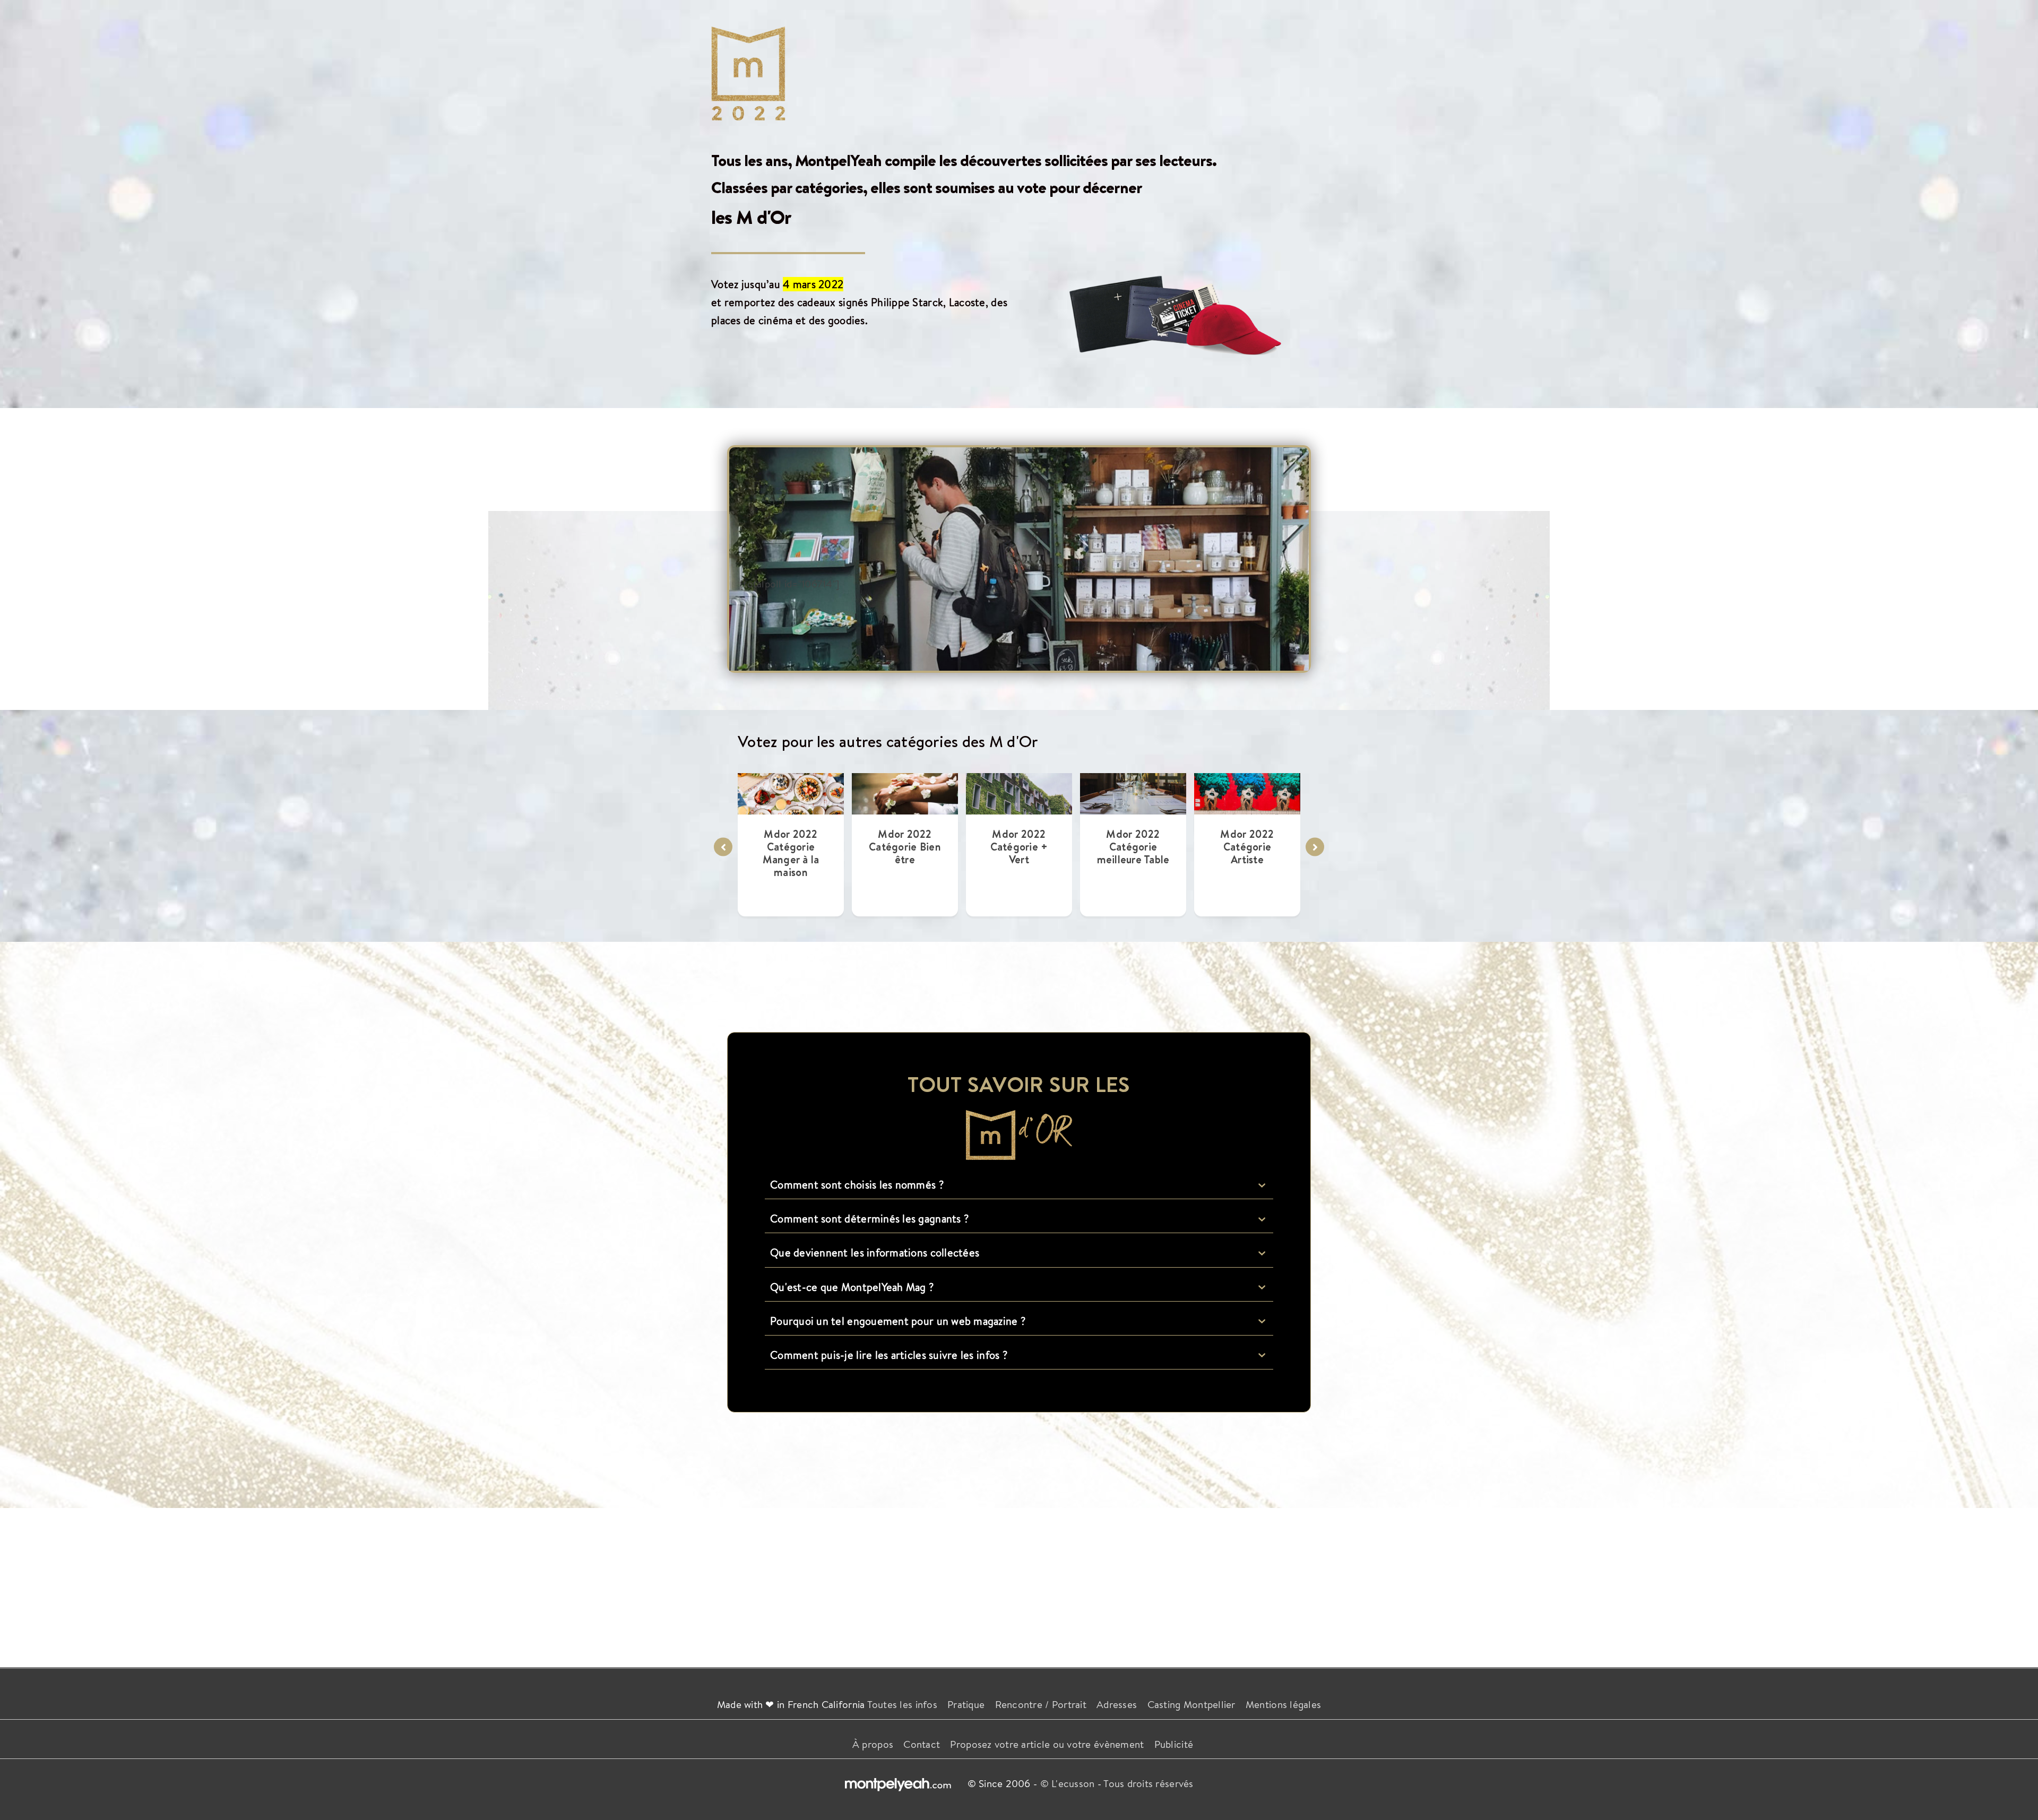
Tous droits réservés (1148, 1783)
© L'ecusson (1068, 1783)
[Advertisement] (1019, 1582)
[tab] (1019, 1185)
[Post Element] (791, 844)
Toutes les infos (902, 1704)
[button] (723, 847)
